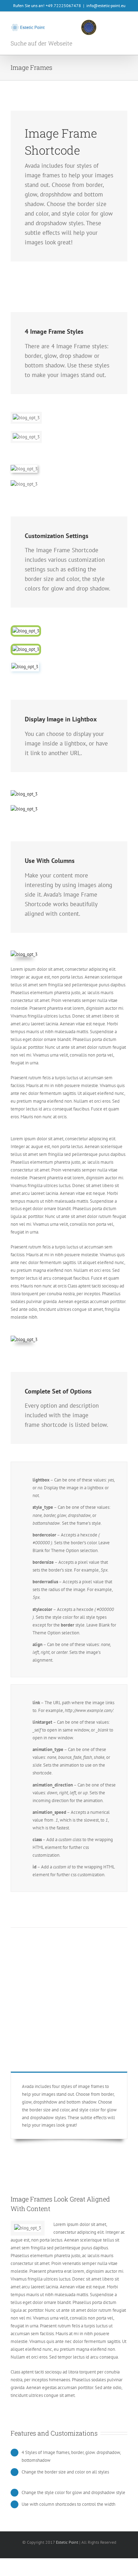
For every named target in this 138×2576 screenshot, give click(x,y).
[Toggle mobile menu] (125, 25)
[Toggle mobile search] (112, 25)
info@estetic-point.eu (106, 5)
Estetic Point (67, 2542)
